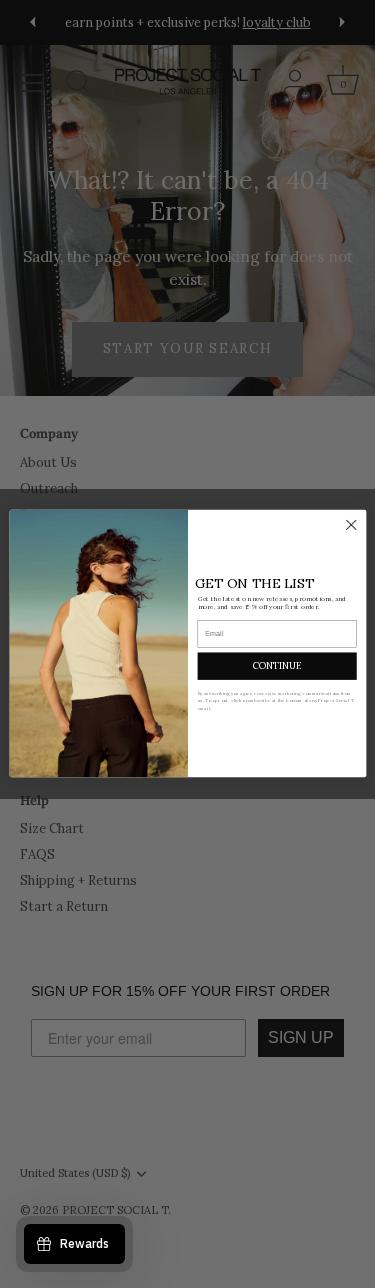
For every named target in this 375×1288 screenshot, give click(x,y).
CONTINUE (276, 665)
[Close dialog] (350, 525)
